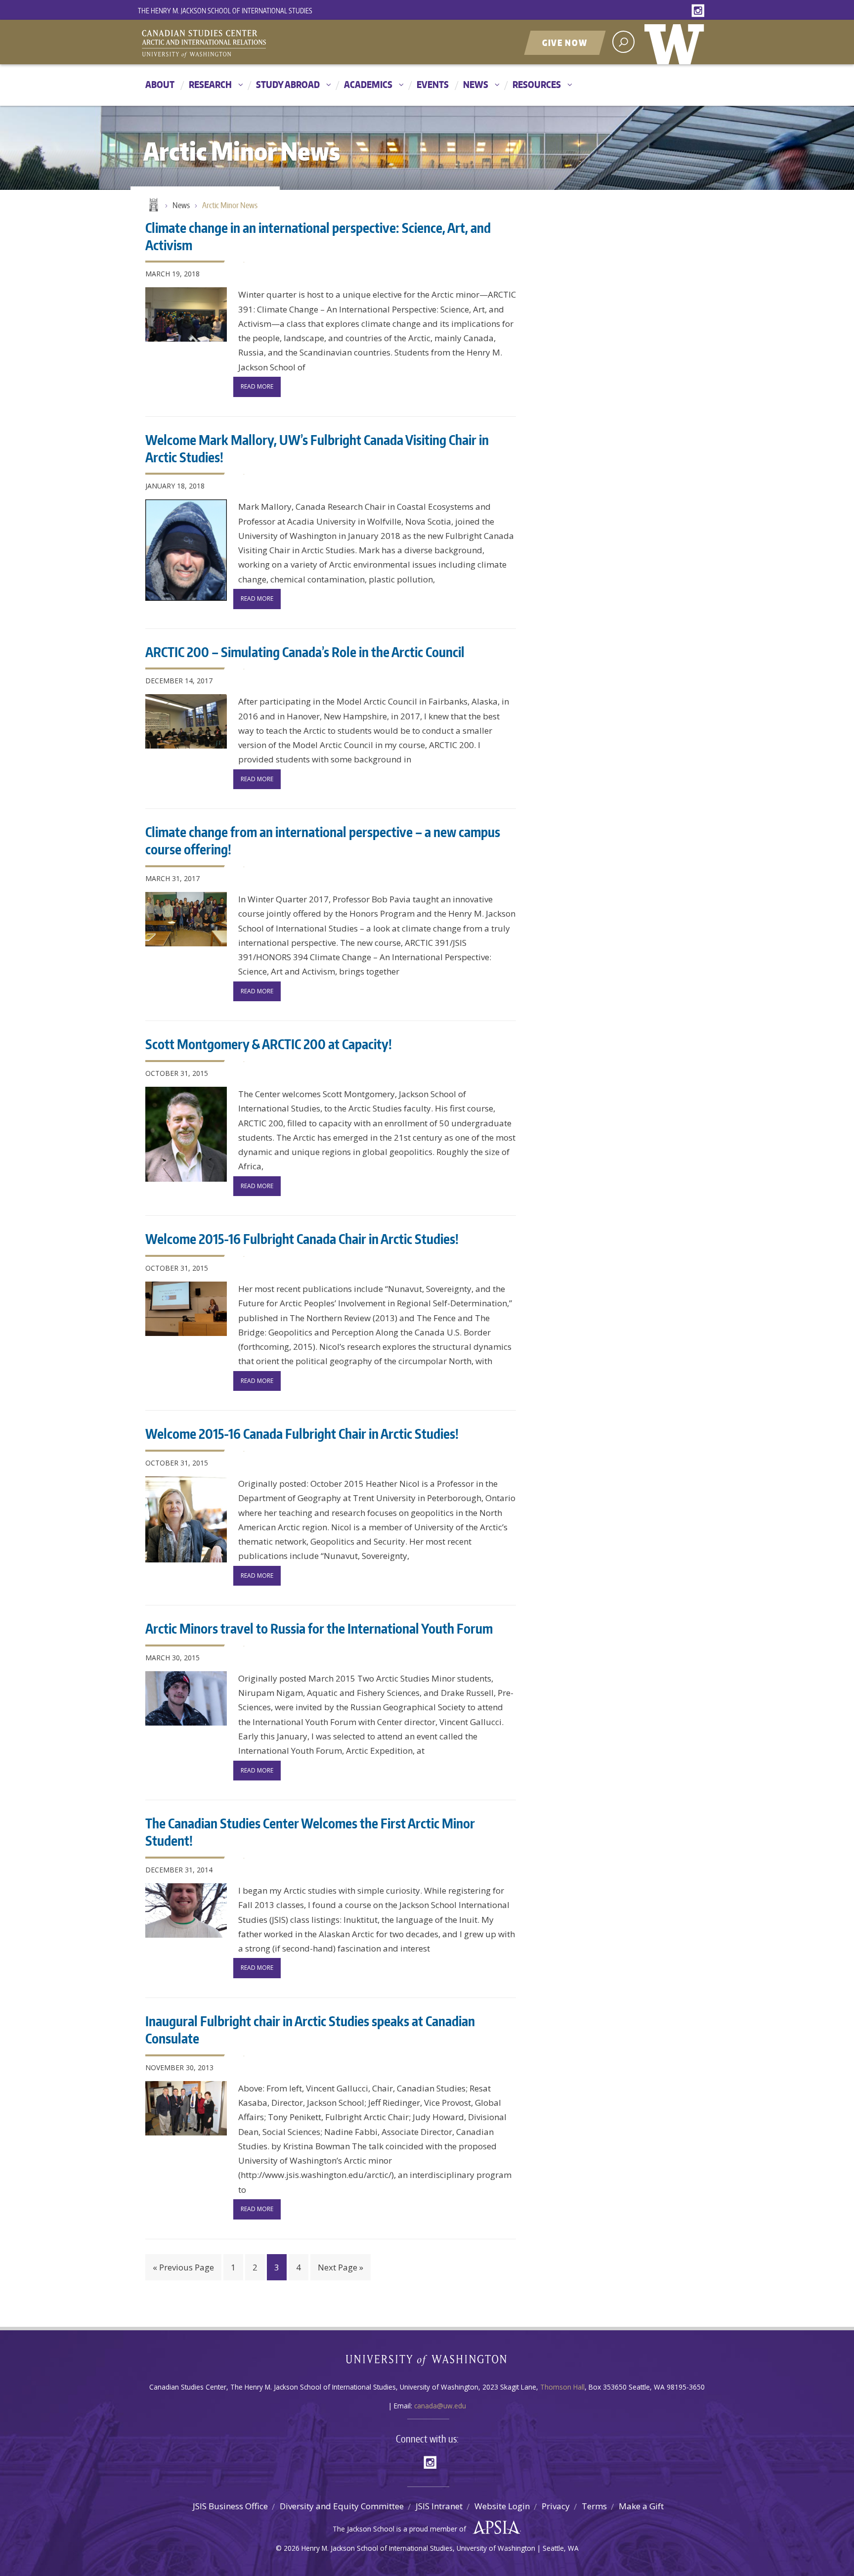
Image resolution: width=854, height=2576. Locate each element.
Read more (257, 386)
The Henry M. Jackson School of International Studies (225, 11)
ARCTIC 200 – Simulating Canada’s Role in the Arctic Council (305, 652)
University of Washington (677, 42)
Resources (537, 84)
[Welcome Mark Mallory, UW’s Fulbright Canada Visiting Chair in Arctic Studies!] (186, 550)
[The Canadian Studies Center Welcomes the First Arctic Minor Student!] (186, 1910)
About (160, 84)
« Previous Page (183, 2267)
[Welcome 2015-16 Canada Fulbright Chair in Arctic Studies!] (186, 1519)
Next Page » (341, 2267)
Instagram (700, 11)
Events (433, 84)
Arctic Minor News (230, 205)
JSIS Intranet (439, 2506)
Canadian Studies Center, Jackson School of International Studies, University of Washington (249, 43)
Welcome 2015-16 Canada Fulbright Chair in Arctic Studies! (302, 1433)
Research (210, 84)
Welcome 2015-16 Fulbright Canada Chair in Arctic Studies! (302, 1239)
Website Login (502, 2506)
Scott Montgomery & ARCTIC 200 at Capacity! (269, 1044)
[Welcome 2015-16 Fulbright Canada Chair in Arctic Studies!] (186, 1309)
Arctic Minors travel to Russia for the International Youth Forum (319, 1628)
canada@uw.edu (440, 2406)
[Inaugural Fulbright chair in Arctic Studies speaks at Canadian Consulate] (186, 2108)
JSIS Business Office (230, 2506)
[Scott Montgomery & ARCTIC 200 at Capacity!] (186, 1134)
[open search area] (623, 42)
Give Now (565, 43)
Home (153, 206)
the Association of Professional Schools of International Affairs (494, 2528)
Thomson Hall (562, 2387)
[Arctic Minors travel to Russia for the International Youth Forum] (186, 1698)
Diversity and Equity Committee (342, 2506)
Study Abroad (288, 84)
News (476, 84)
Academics (368, 84)
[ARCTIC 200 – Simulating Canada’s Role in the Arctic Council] (186, 721)
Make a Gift (641, 2506)
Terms (594, 2506)
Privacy (556, 2506)
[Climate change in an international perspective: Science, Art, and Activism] (186, 314)
